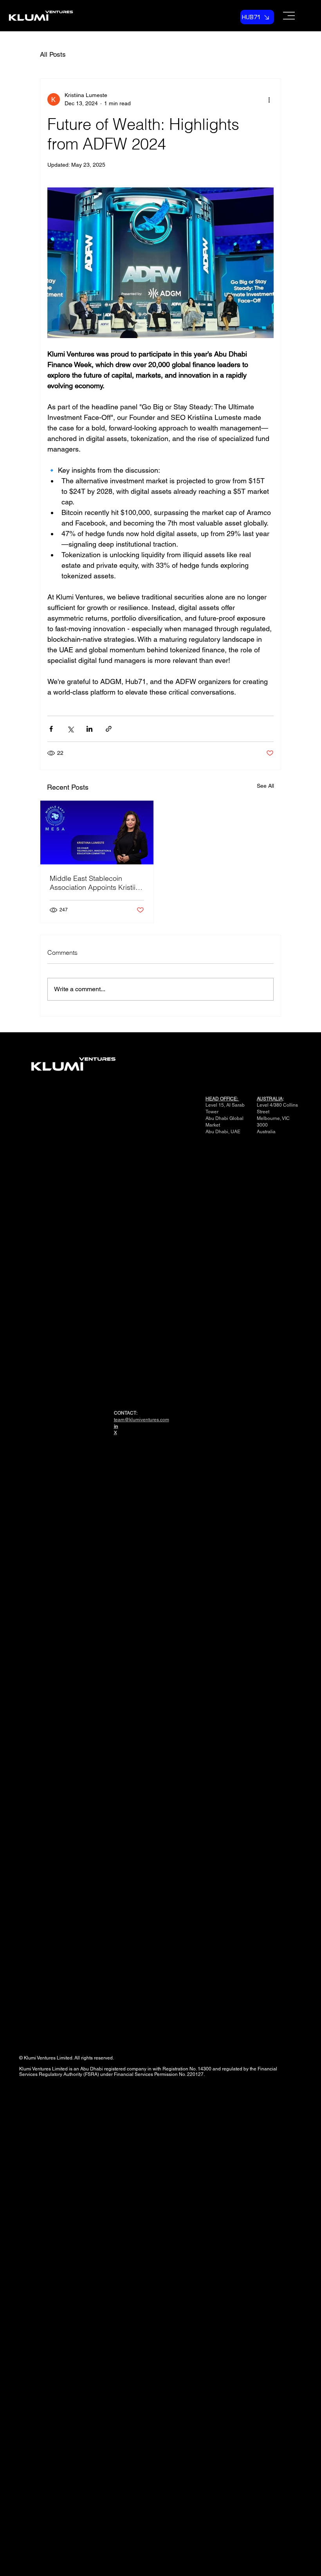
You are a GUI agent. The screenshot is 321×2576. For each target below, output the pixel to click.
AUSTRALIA (270, 1099)
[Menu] (280, 16)
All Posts (53, 54)
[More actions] (269, 99)
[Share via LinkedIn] (89, 729)
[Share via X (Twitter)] (70, 729)
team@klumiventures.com (142, 1420)
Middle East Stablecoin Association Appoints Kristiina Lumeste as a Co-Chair (96, 883)
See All (265, 786)
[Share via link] (109, 729)
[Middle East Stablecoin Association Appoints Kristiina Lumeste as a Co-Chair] (97, 833)
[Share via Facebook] (51, 729)
